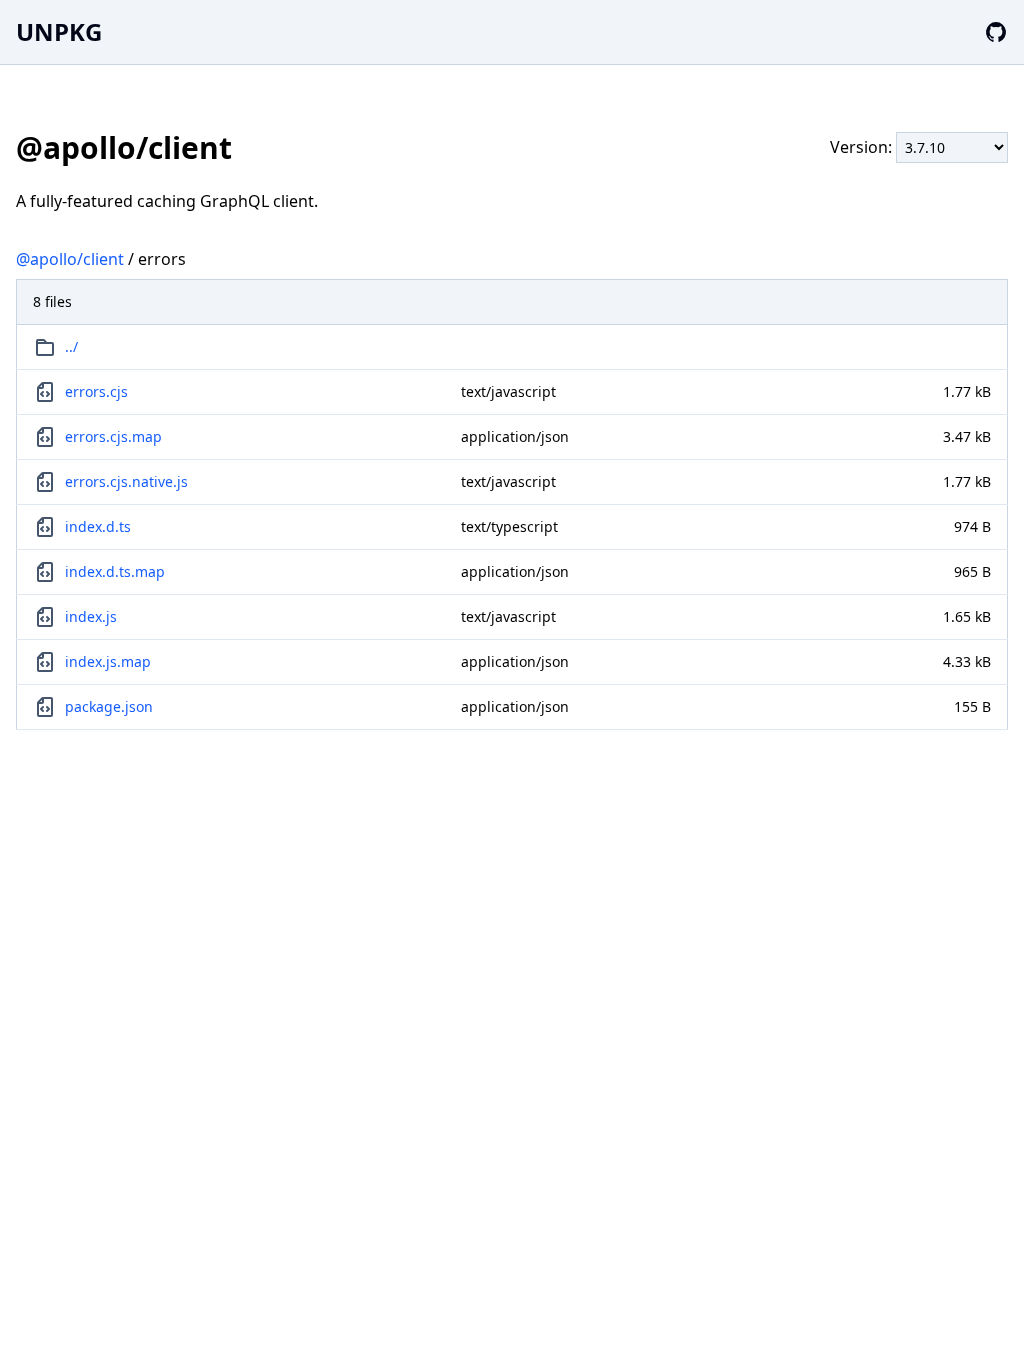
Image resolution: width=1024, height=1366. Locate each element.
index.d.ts (98, 526)
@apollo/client (70, 259)
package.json (109, 706)
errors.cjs (96, 391)
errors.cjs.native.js (126, 481)
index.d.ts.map (115, 571)
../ (71, 346)
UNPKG (59, 31)
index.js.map (108, 661)
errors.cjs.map (113, 436)
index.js (91, 616)
